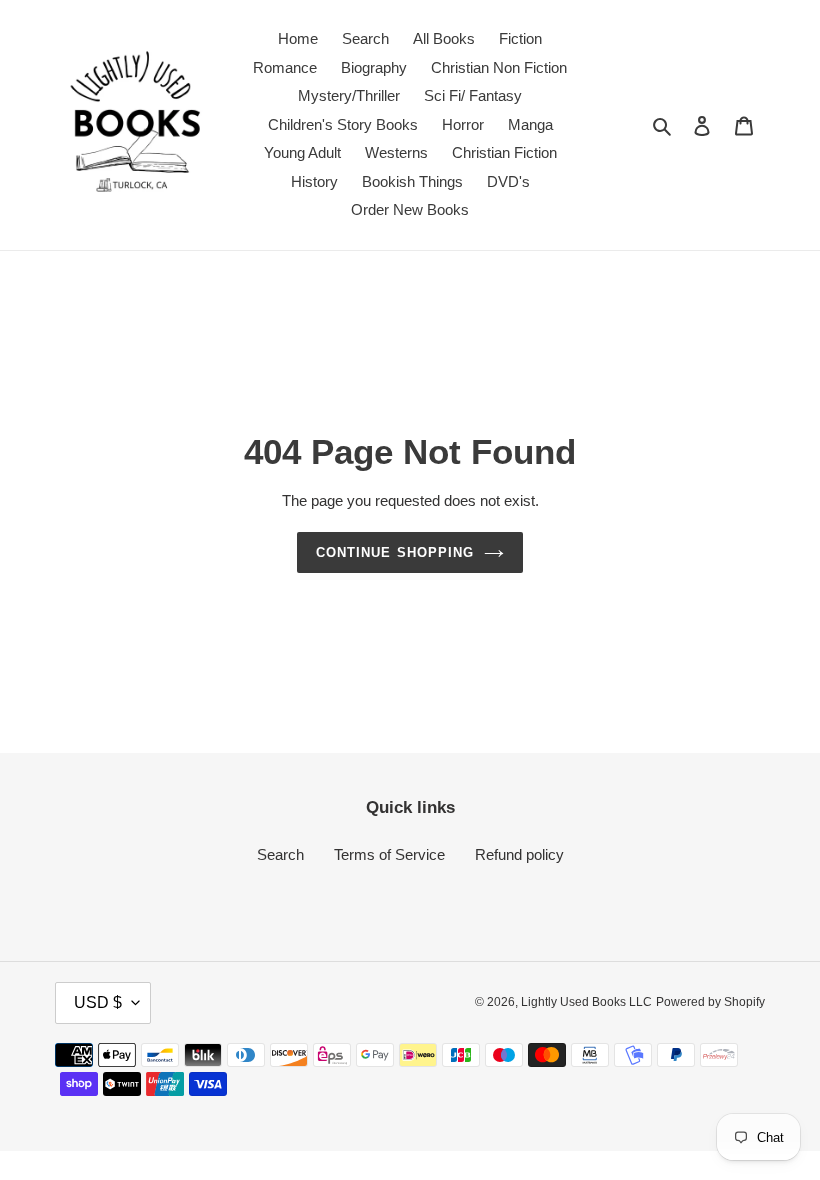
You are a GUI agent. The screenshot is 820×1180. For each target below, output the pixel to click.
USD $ (98, 1002)
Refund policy (519, 854)
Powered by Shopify (710, 1002)
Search (280, 854)
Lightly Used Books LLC (586, 1002)
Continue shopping (395, 552)
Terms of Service (389, 854)
